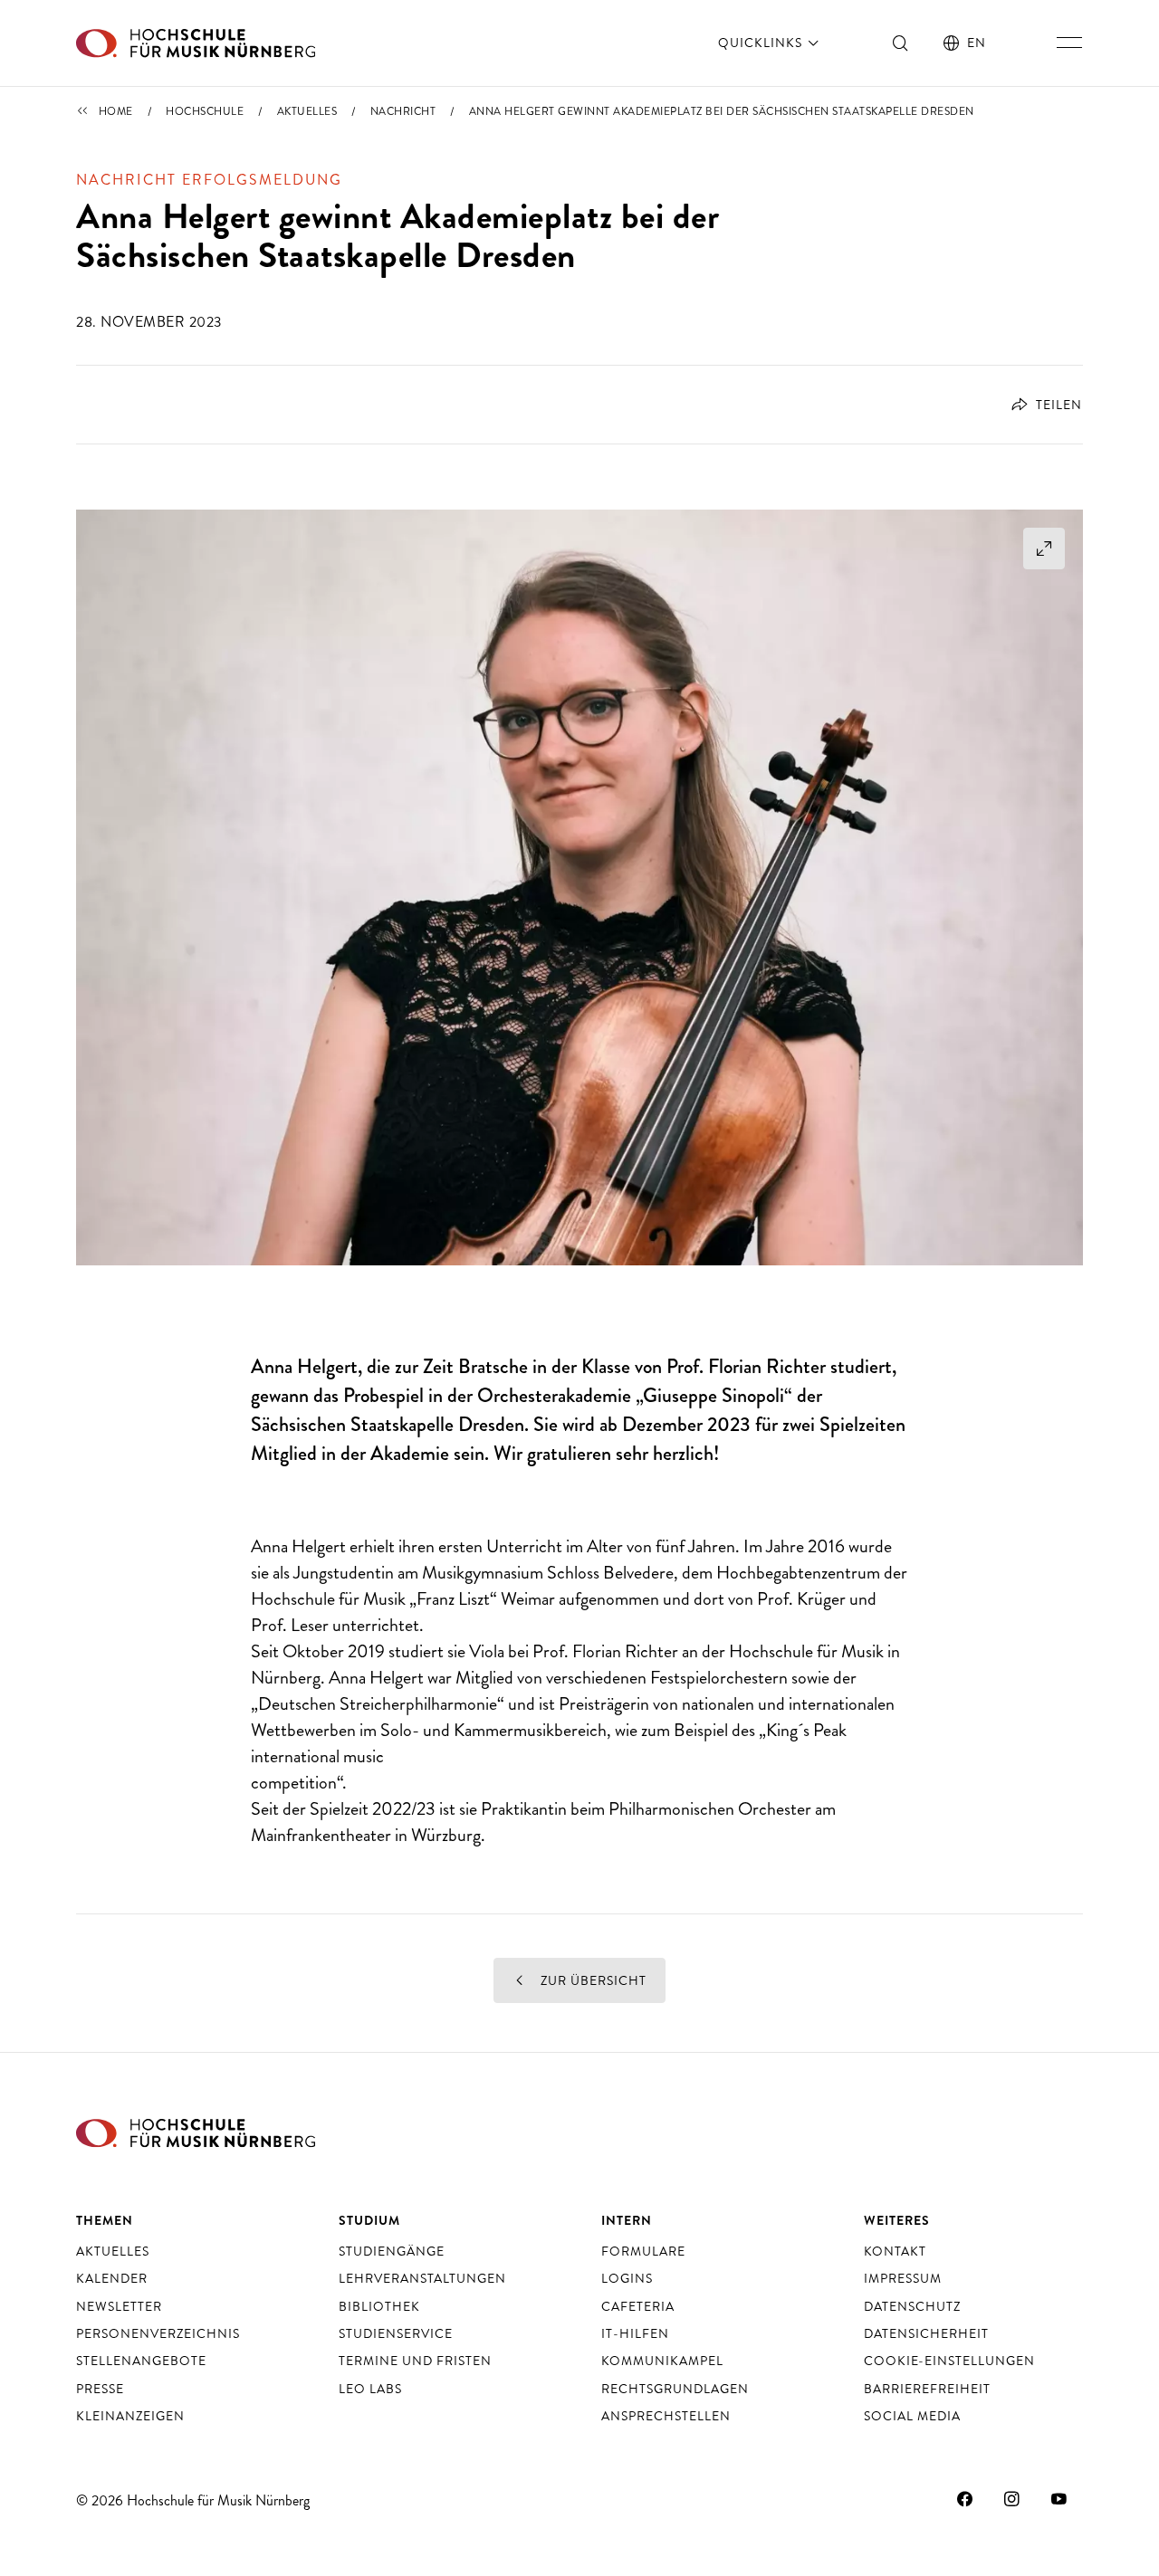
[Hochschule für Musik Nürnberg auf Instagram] (1012, 2498)
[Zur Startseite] (196, 43)
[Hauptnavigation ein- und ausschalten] (1069, 43)
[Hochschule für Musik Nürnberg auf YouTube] (1059, 2498)
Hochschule (205, 111)
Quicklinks (762, 43)
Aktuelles (307, 111)
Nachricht (403, 111)
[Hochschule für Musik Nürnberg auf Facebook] (965, 2498)
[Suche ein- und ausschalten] (901, 43)
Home (116, 111)
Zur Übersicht (592, 1980)
